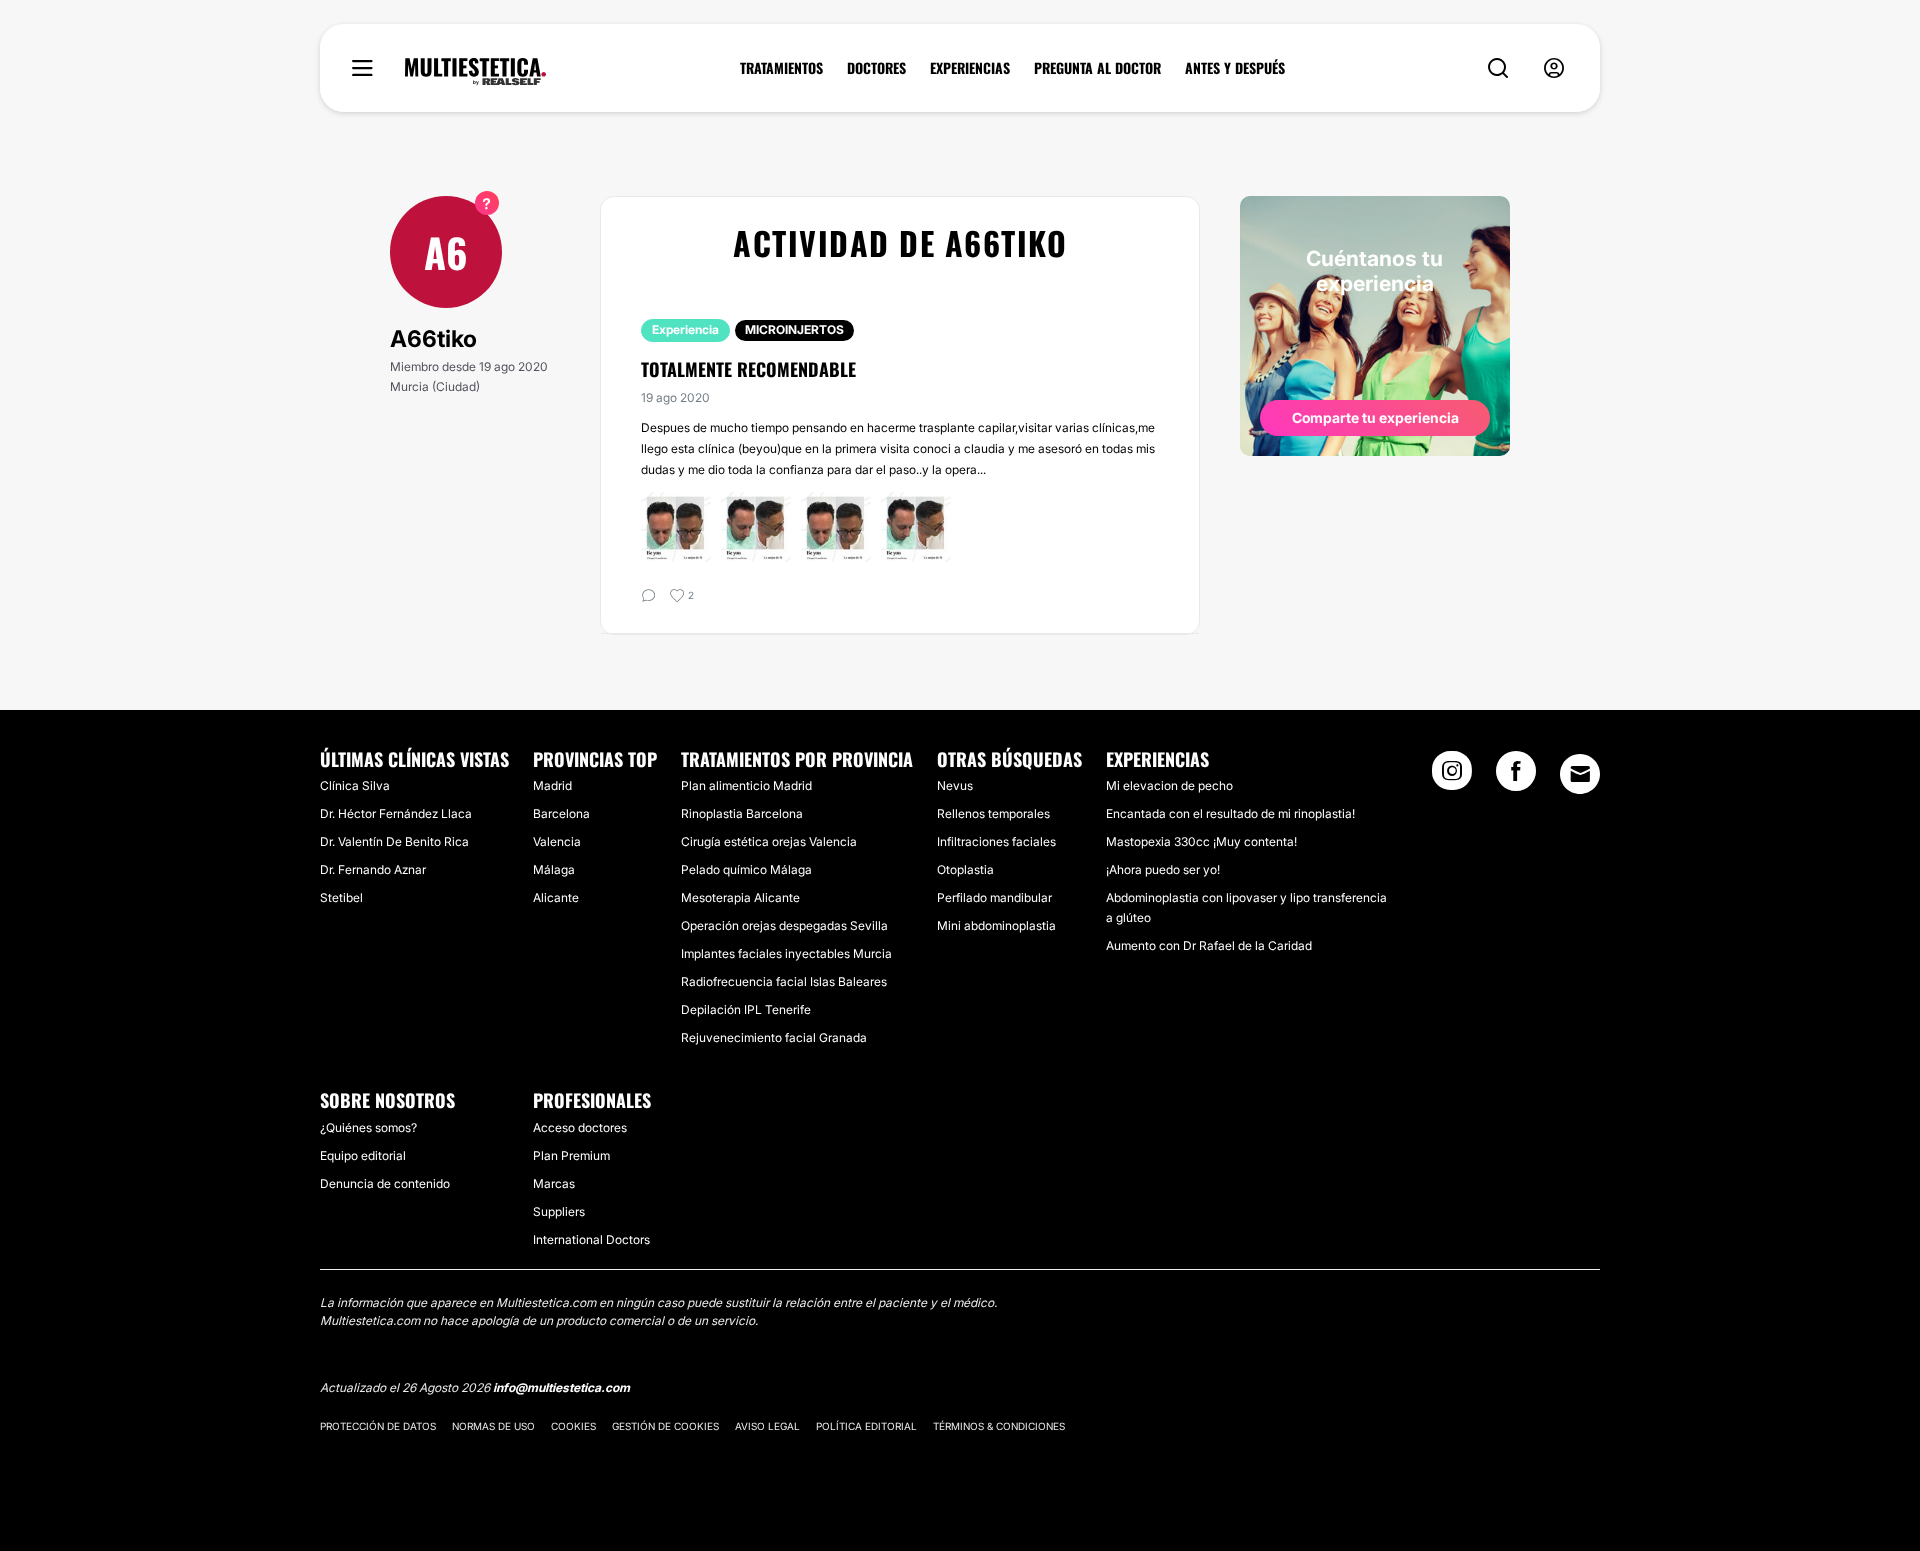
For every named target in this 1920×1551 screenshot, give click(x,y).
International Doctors (591, 1239)
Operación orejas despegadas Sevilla (784, 925)
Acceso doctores (580, 1127)
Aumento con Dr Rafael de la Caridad (1209, 945)
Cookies (573, 1426)
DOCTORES (876, 68)
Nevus (955, 785)
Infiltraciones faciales (996, 841)
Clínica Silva (355, 785)
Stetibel (341, 897)
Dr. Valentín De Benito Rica (394, 841)
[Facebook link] (1516, 777)
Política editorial (866, 1426)
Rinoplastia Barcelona (742, 813)
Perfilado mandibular (994, 897)
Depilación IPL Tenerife (746, 1009)
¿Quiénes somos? (368, 1127)
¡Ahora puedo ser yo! (1163, 869)
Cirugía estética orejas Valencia (769, 841)
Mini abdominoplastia (996, 925)
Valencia (557, 841)
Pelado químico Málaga (746, 869)
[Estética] (475, 72)
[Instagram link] (1452, 777)
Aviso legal (767, 1426)
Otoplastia (965, 869)
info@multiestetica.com (561, 1387)
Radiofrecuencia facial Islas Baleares (784, 981)
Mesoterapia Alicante (740, 897)
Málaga (554, 869)
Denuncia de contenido (385, 1183)
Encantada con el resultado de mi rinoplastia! (1230, 813)
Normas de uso (493, 1426)
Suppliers (559, 1211)
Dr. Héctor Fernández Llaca (396, 813)
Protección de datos (378, 1426)
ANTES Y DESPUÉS (1235, 68)
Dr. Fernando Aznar (373, 869)
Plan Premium (571, 1155)
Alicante (556, 897)
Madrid (552, 785)
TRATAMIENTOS (781, 68)
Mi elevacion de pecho (1169, 785)
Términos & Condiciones (999, 1426)
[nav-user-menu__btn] (1554, 68)
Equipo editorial (363, 1155)
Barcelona (561, 813)
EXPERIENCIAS (970, 68)
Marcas (554, 1183)
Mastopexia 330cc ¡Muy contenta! (1201, 841)
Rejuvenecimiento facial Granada (774, 1037)
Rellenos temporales (993, 813)
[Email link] (1580, 774)
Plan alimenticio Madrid (746, 785)
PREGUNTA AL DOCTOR (1097, 68)
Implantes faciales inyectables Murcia (786, 953)
